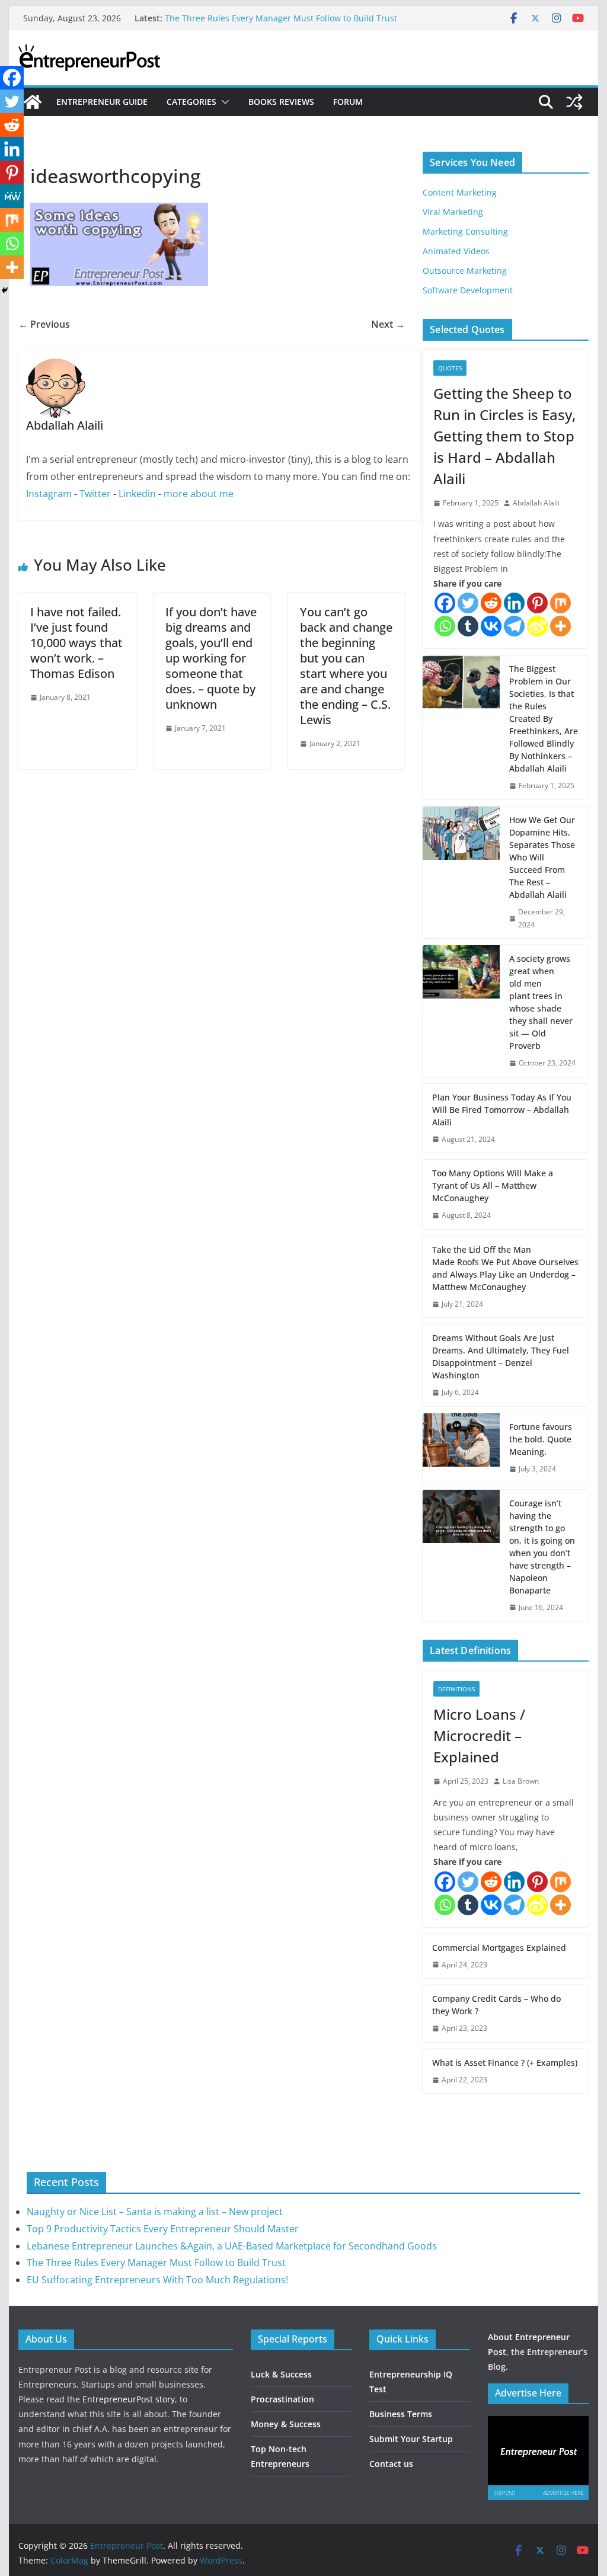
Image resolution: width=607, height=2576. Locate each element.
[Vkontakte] (491, 626)
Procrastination (282, 2399)
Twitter (95, 494)
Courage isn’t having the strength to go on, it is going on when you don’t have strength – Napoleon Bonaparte (542, 1547)
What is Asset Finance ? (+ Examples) (505, 2063)
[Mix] (560, 603)
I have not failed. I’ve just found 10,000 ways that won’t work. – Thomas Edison (76, 643)
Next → (388, 324)
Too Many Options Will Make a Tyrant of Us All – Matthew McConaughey (493, 1185)
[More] (560, 626)
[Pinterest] (537, 603)
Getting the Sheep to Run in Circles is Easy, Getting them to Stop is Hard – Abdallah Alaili (504, 436)
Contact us (391, 2464)
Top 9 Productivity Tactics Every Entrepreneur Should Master (163, 2229)
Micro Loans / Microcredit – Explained (479, 1735)
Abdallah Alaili (536, 503)
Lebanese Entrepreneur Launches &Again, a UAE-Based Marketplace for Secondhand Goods (232, 2246)
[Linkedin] (514, 603)
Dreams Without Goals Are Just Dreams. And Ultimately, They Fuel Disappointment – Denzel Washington (501, 1356)
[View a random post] (574, 102)
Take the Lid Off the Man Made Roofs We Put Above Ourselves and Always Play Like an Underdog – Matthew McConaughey (505, 1268)
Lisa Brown (521, 1781)
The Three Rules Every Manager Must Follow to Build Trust (281, 18)
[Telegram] (514, 626)
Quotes (450, 368)
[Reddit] (491, 603)
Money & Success (286, 2424)
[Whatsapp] (445, 626)
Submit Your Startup (411, 2439)
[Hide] (5, 290)
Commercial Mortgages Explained (499, 1948)
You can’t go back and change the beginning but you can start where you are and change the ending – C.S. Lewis (346, 666)
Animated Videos (456, 251)
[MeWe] (12, 196)
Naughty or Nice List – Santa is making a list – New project (155, 2212)
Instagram (49, 494)
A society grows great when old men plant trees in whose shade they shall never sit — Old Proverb (541, 1002)
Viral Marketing (453, 212)
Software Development (468, 290)
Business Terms (401, 2414)
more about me (199, 494)
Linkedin (137, 494)
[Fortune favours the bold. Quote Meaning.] (461, 1448)
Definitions (456, 1689)
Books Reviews (281, 102)
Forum (348, 102)
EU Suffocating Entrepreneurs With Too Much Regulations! (157, 2280)
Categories (191, 102)
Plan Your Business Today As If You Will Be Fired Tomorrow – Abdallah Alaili (502, 1110)
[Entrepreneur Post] (33, 102)
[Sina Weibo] (537, 626)
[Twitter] (468, 603)
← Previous (44, 324)
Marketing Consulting (465, 231)
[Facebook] (445, 603)
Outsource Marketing (465, 271)
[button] (223, 102)
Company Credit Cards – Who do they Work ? (496, 2005)
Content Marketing (460, 192)
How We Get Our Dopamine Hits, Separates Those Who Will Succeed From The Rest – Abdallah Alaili (542, 857)
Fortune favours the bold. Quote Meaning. (541, 1439)
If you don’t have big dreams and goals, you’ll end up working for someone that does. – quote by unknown (211, 658)
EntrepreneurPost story (129, 2399)
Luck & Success (281, 2374)
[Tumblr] (468, 626)
